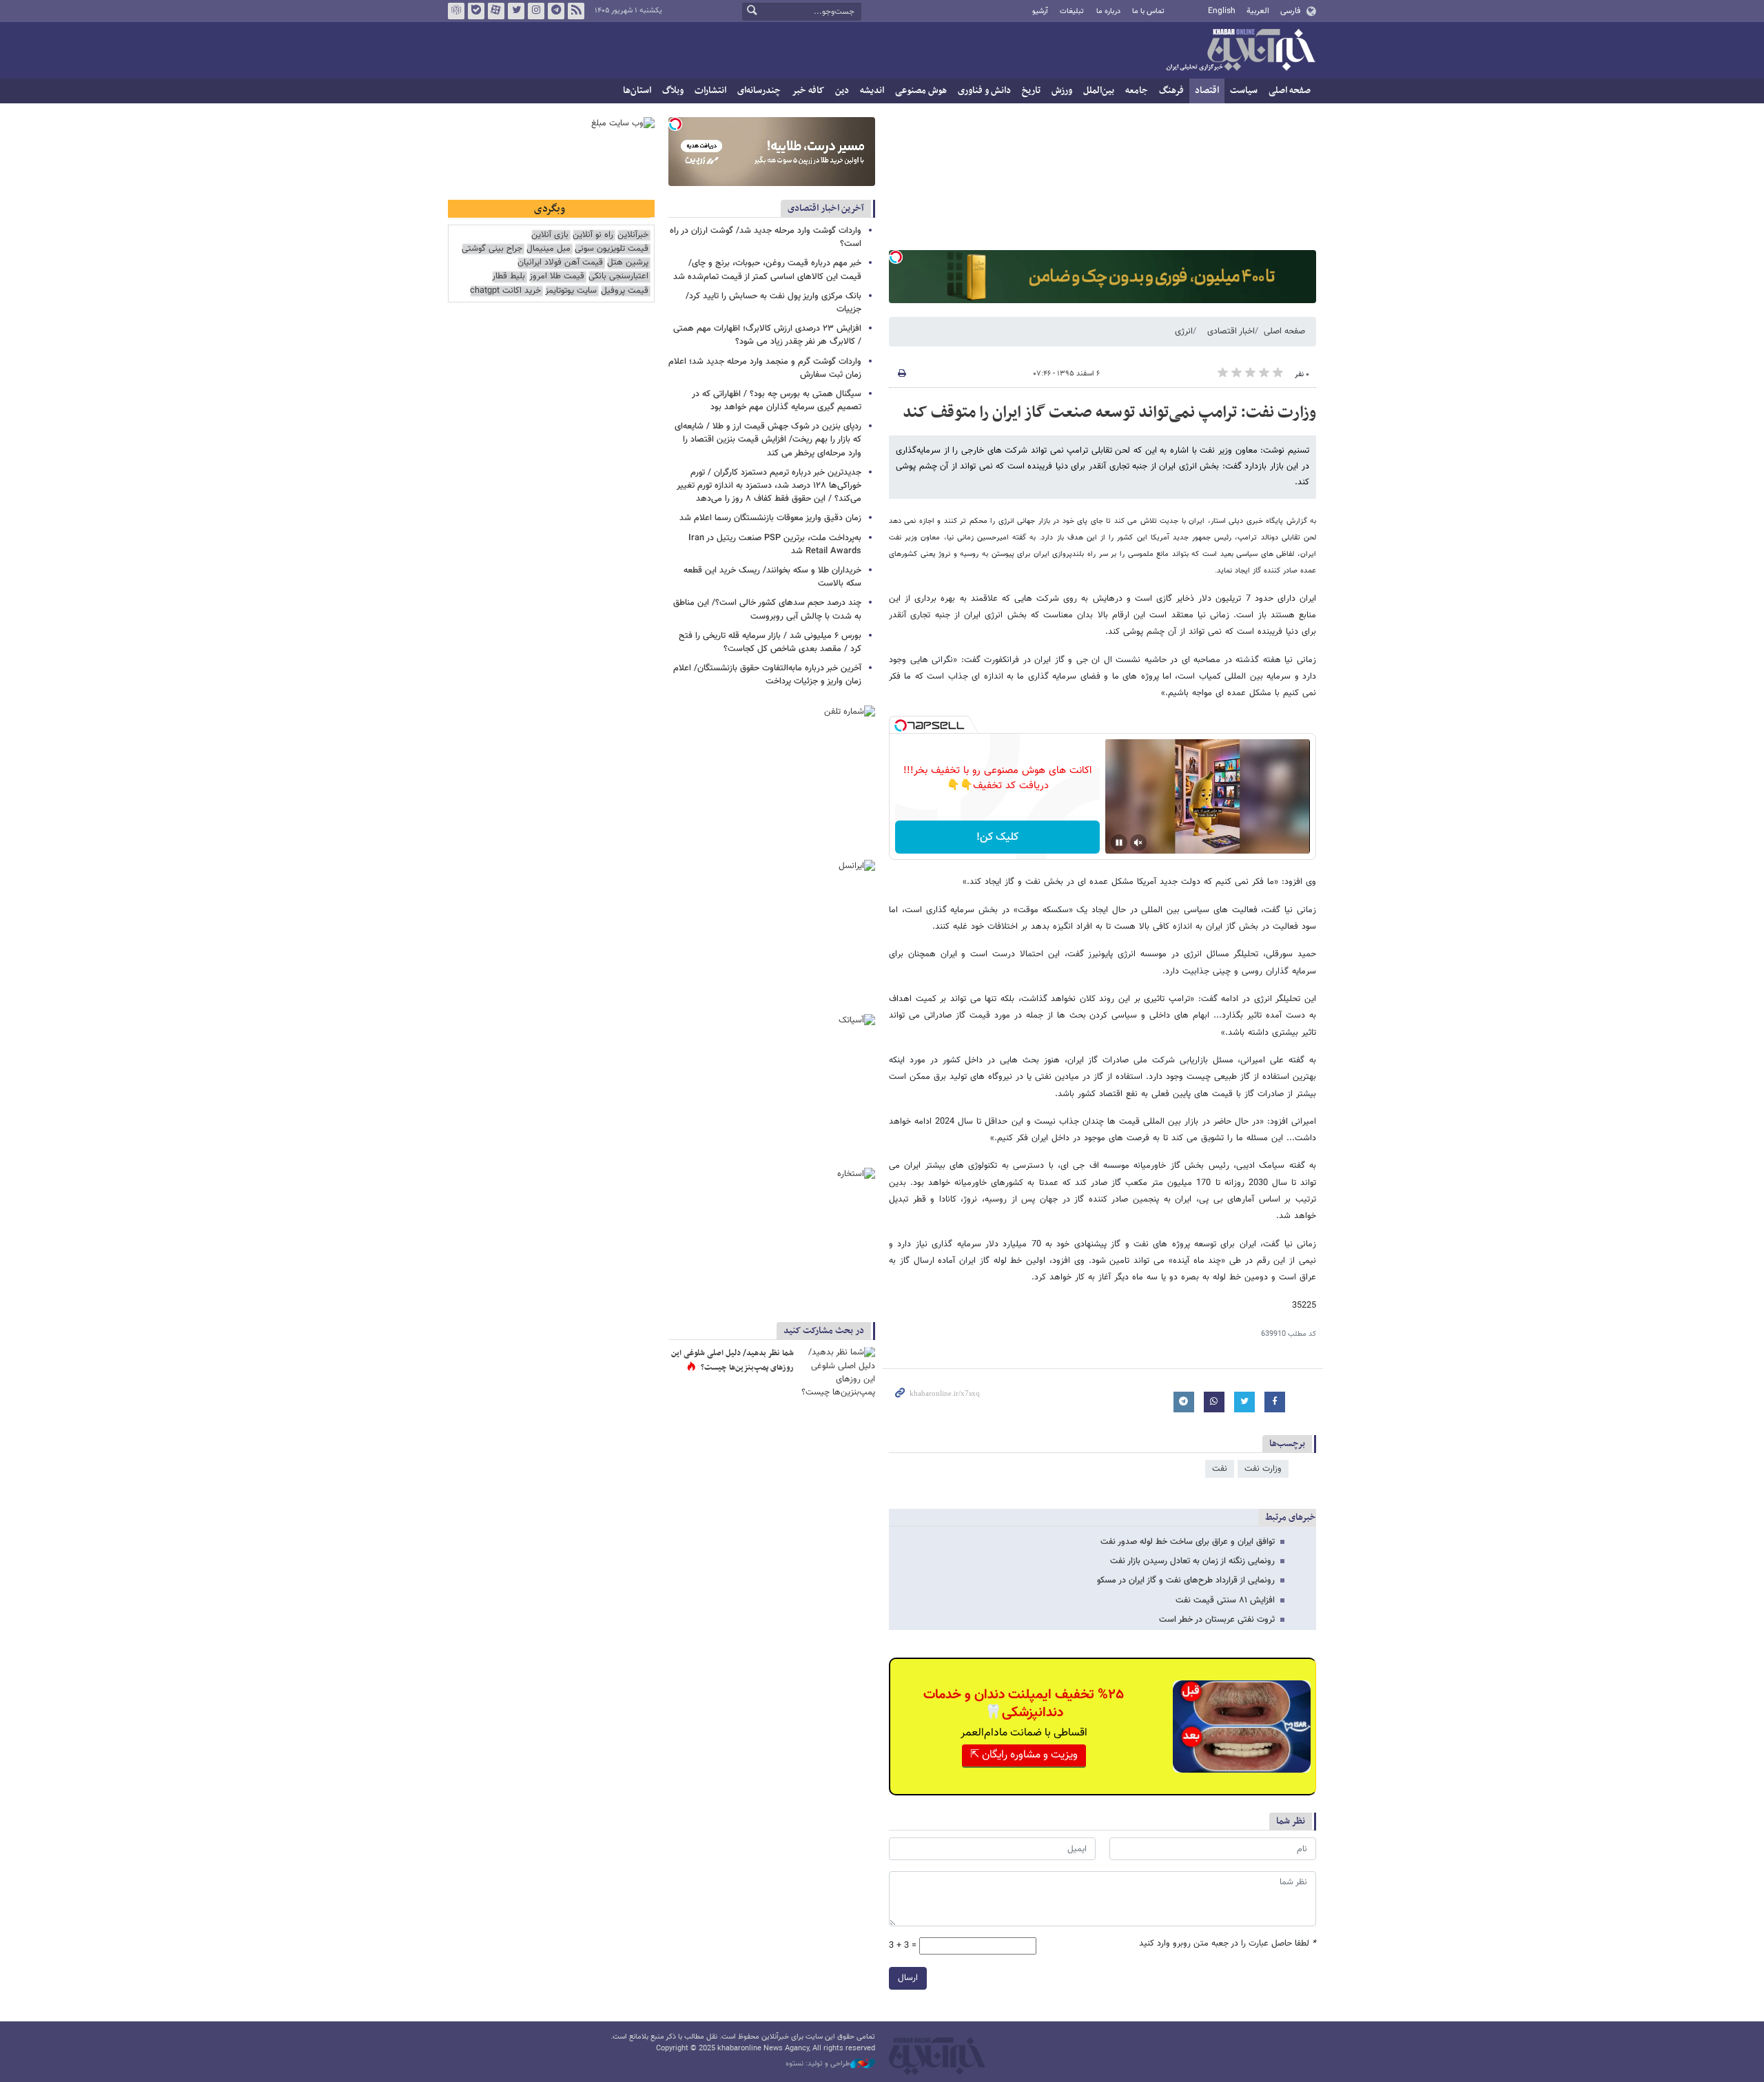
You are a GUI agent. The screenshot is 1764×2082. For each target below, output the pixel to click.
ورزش (1062, 91)
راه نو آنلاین (593, 235)
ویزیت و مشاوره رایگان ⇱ (1024, 1755)
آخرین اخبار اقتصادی (826, 208)
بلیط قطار (509, 277)
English (1222, 11)
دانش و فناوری (984, 91)
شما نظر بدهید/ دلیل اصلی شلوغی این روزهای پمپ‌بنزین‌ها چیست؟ (732, 1361)
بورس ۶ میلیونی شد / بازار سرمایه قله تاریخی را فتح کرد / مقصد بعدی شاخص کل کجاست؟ (770, 642)
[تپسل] (896, 257)
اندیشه (872, 91)
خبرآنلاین (1240, 51)
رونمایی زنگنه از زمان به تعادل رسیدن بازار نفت (1192, 1561)
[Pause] (1119, 843)
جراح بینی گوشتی (492, 249)
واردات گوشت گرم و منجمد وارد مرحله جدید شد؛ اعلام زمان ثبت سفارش (765, 368)
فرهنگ (1171, 91)
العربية (1258, 11)
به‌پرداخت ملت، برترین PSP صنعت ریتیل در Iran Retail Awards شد (775, 545)
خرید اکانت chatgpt (505, 291)
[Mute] (1138, 843)
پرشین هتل (628, 263)
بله (476, 11)
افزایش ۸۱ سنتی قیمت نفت (1225, 1600)
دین (842, 91)
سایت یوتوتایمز (571, 291)
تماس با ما (1148, 11)
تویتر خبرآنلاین (516, 11)
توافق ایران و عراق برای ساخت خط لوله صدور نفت (1188, 1542)
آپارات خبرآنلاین (496, 11)
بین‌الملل (1099, 91)
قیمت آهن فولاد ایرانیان (560, 263)
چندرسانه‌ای (759, 91)
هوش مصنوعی (921, 91)
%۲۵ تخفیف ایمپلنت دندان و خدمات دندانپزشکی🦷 (1024, 1704)
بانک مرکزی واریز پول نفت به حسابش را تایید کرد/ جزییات (773, 303)
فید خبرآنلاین (576, 11)
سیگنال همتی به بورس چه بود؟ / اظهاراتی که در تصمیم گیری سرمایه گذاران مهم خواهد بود (777, 401)
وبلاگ (673, 91)
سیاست (1244, 91)
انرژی (1184, 331)
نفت (1220, 1469)
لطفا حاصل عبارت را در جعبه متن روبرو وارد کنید (1228, 1944)
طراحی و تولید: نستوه (818, 2064)
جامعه (1137, 91)
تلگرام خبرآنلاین (556, 11)
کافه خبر (808, 91)
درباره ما (1108, 11)
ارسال (908, 1978)
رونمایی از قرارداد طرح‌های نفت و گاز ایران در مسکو (1186, 1580)
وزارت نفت (1263, 1469)
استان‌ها (637, 91)
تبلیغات (1072, 11)
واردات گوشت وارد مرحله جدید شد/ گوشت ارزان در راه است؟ (766, 237)
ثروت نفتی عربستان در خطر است (1217, 1620)
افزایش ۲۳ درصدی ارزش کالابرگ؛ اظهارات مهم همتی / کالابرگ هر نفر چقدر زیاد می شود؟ (767, 335)
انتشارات (710, 91)
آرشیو (1040, 11)
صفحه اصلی (1290, 91)
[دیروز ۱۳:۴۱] (837, 1372)
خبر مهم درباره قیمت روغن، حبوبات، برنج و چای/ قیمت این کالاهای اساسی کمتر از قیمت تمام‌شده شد (767, 270)
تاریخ (1031, 91)
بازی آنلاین (550, 235)
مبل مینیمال (548, 249)
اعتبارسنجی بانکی (618, 277)
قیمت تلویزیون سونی (612, 249)
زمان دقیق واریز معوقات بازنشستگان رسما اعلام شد (769, 518)
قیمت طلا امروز (557, 277)
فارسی (1290, 11)
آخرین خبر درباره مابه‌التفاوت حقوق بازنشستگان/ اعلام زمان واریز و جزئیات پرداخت (767, 675)
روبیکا (456, 11)
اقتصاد (1207, 91)
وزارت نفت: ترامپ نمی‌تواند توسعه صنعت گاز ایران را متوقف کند (1109, 413)
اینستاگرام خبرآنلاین (536, 11)
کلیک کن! (997, 837)
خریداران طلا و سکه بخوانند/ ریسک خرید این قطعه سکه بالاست (772, 577)
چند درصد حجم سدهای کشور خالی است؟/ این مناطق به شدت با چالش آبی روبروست (767, 609)
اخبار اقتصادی (1231, 331)
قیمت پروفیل (625, 291)
